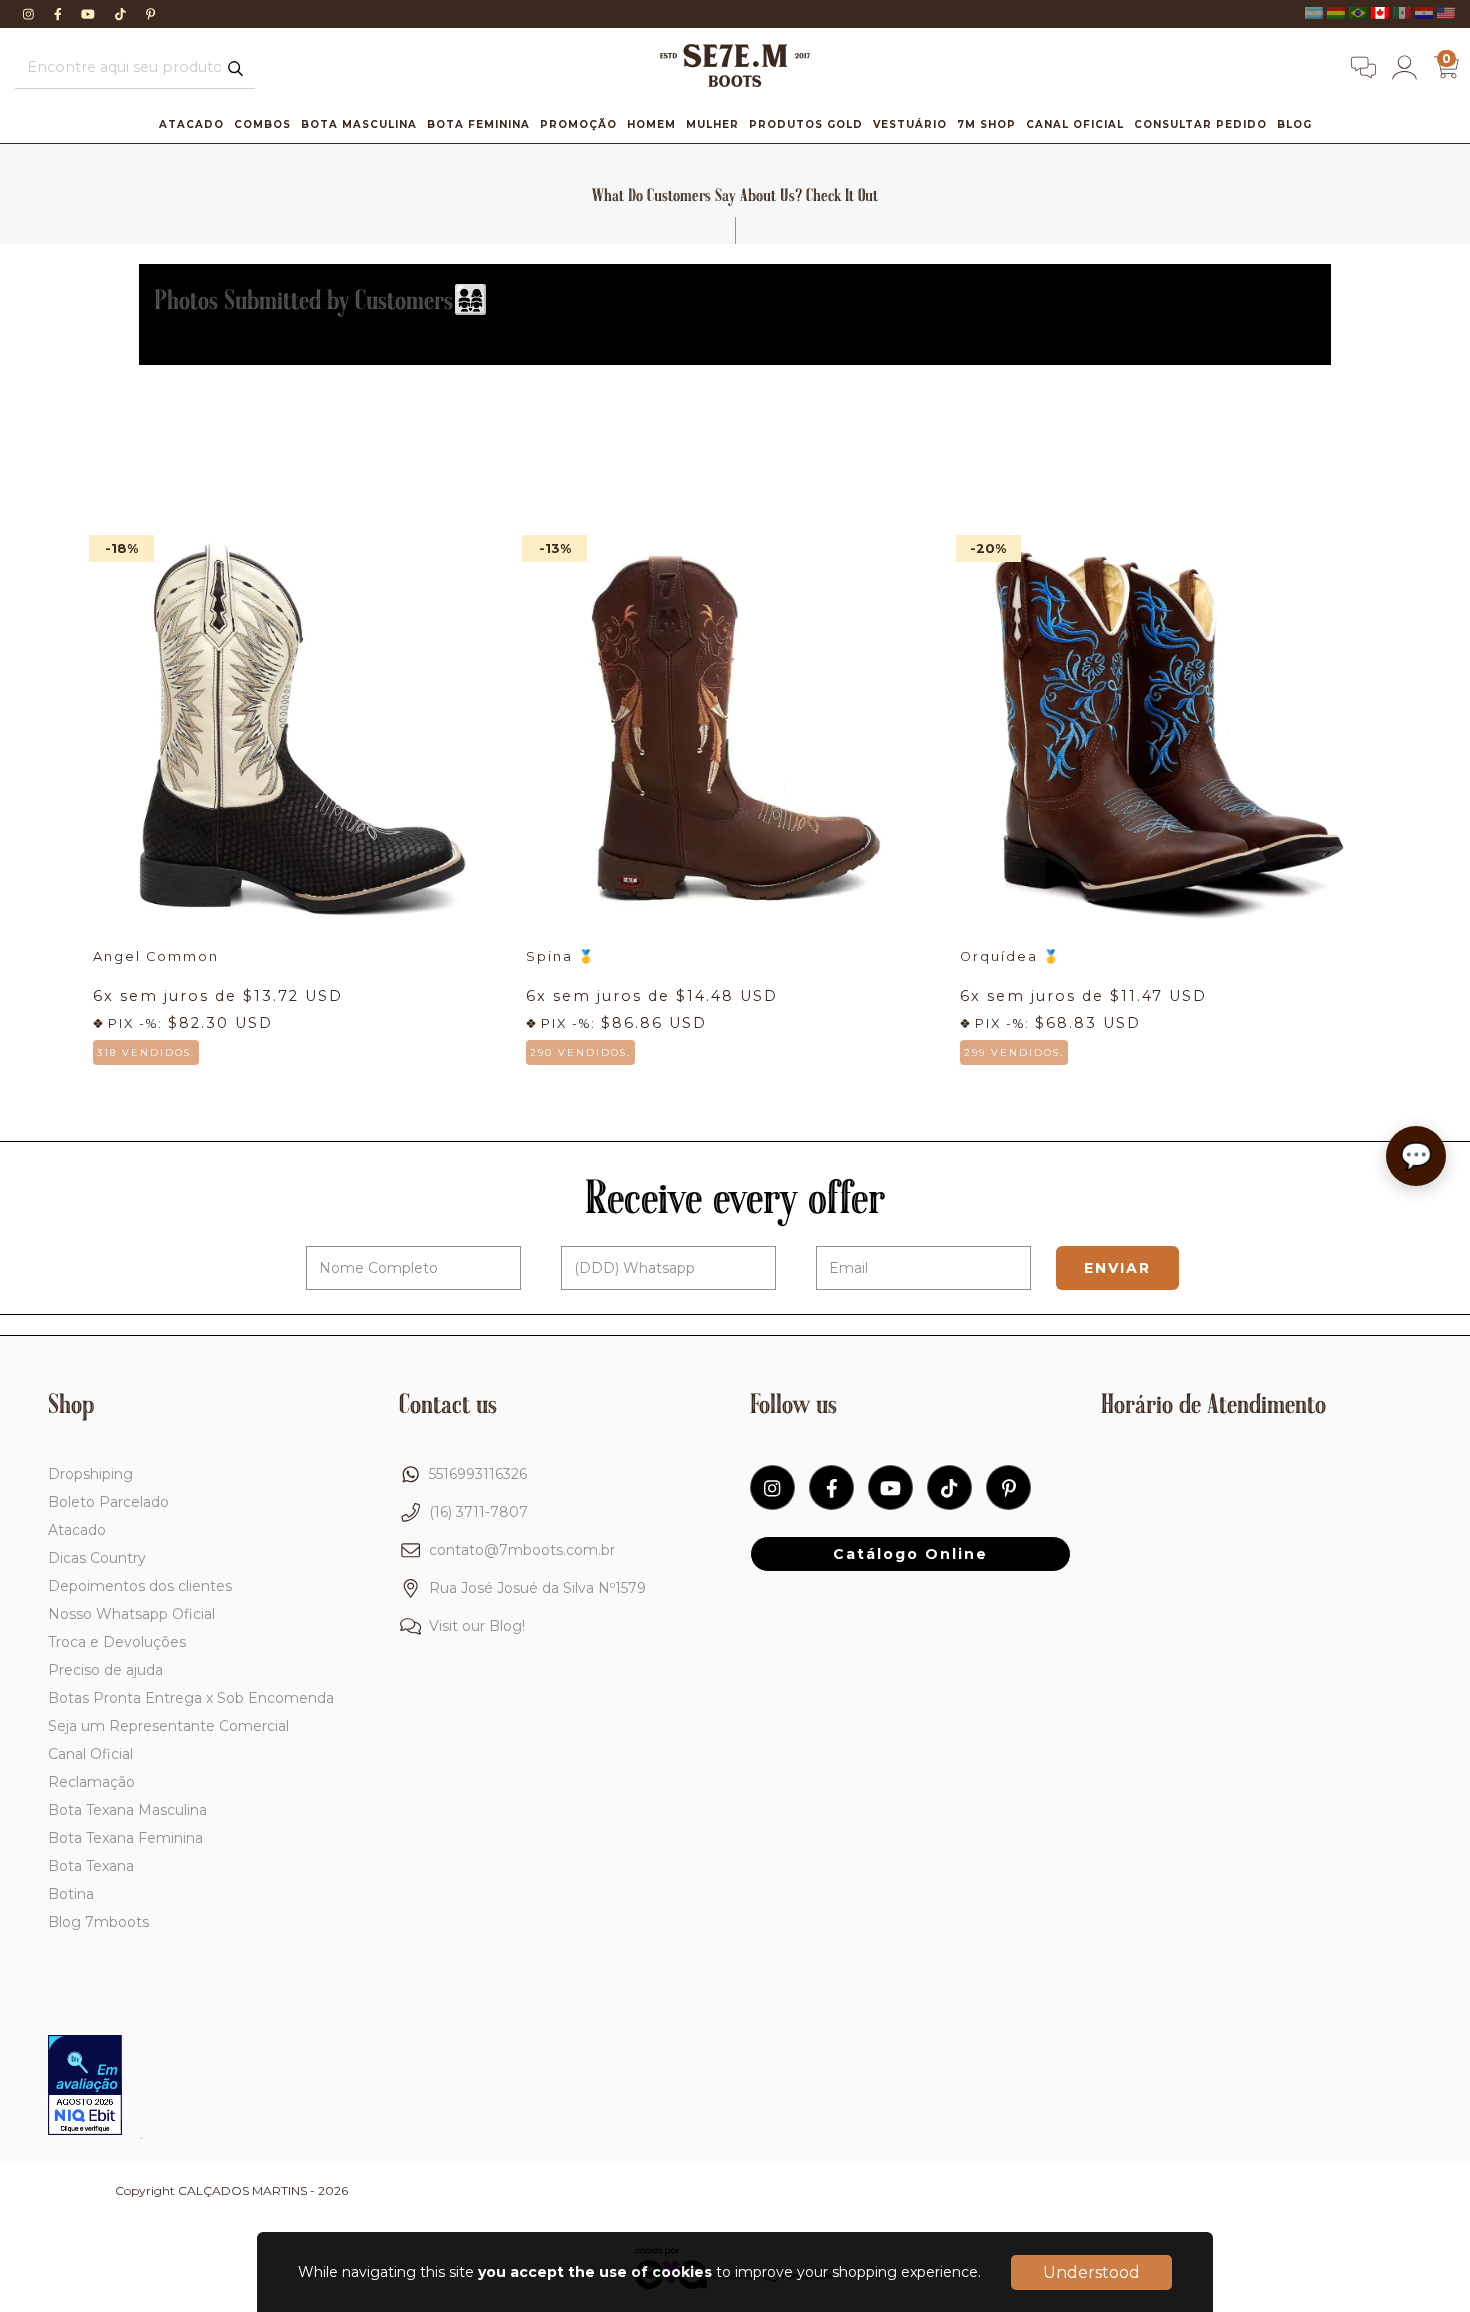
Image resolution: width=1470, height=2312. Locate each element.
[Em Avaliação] (85, 2087)
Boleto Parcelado (108, 1502)
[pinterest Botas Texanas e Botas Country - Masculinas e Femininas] (150, 14)
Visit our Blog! (477, 1626)
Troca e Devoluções (117, 1642)
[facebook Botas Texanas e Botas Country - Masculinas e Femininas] (60, 14)
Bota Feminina (478, 124)
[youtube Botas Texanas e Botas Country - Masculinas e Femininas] (90, 14)
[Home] (735, 82)
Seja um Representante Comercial (168, 1726)
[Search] (235, 69)
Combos (262, 124)
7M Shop (986, 124)
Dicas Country (97, 1558)
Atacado (191, 124)
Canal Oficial (1075, 124)
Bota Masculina (359, 124)
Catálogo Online (910, 1554)
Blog (1294, 124)
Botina (71, 1894)
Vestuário (910, 124)
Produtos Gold (806, 124)
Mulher (712, 124)
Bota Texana (91, 1866)
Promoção (578, 124)
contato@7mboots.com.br (522, 1550)
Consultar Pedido (1200, 124)
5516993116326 (478, 1474)
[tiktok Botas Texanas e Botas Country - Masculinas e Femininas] (122, 14)
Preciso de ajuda (105, 1670)
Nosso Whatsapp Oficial (131, 1614)
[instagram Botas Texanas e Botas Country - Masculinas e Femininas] (30, 14)
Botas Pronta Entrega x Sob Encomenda (191, 1698)
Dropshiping (90, 1474)
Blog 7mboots (98, 1922)
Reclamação (91, 1782)
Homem (651, 124)
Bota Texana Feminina (125, 1838)
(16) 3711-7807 (478, 1512)
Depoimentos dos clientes (140, 1586)
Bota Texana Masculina (127, 1810)
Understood (1091, 2272)
